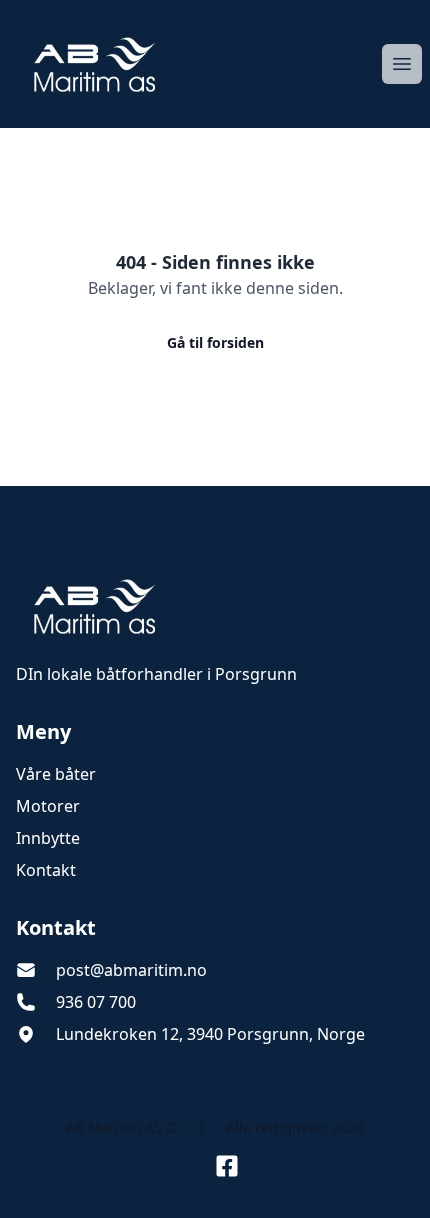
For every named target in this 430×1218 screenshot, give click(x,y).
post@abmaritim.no (131, 970)
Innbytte (48, 838)
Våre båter (56, 774)
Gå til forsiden (215, 342)
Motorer (48, 806)
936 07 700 (96, 1002)
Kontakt (46, 870)
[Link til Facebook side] (227, 1166)
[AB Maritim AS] (215, 606)
